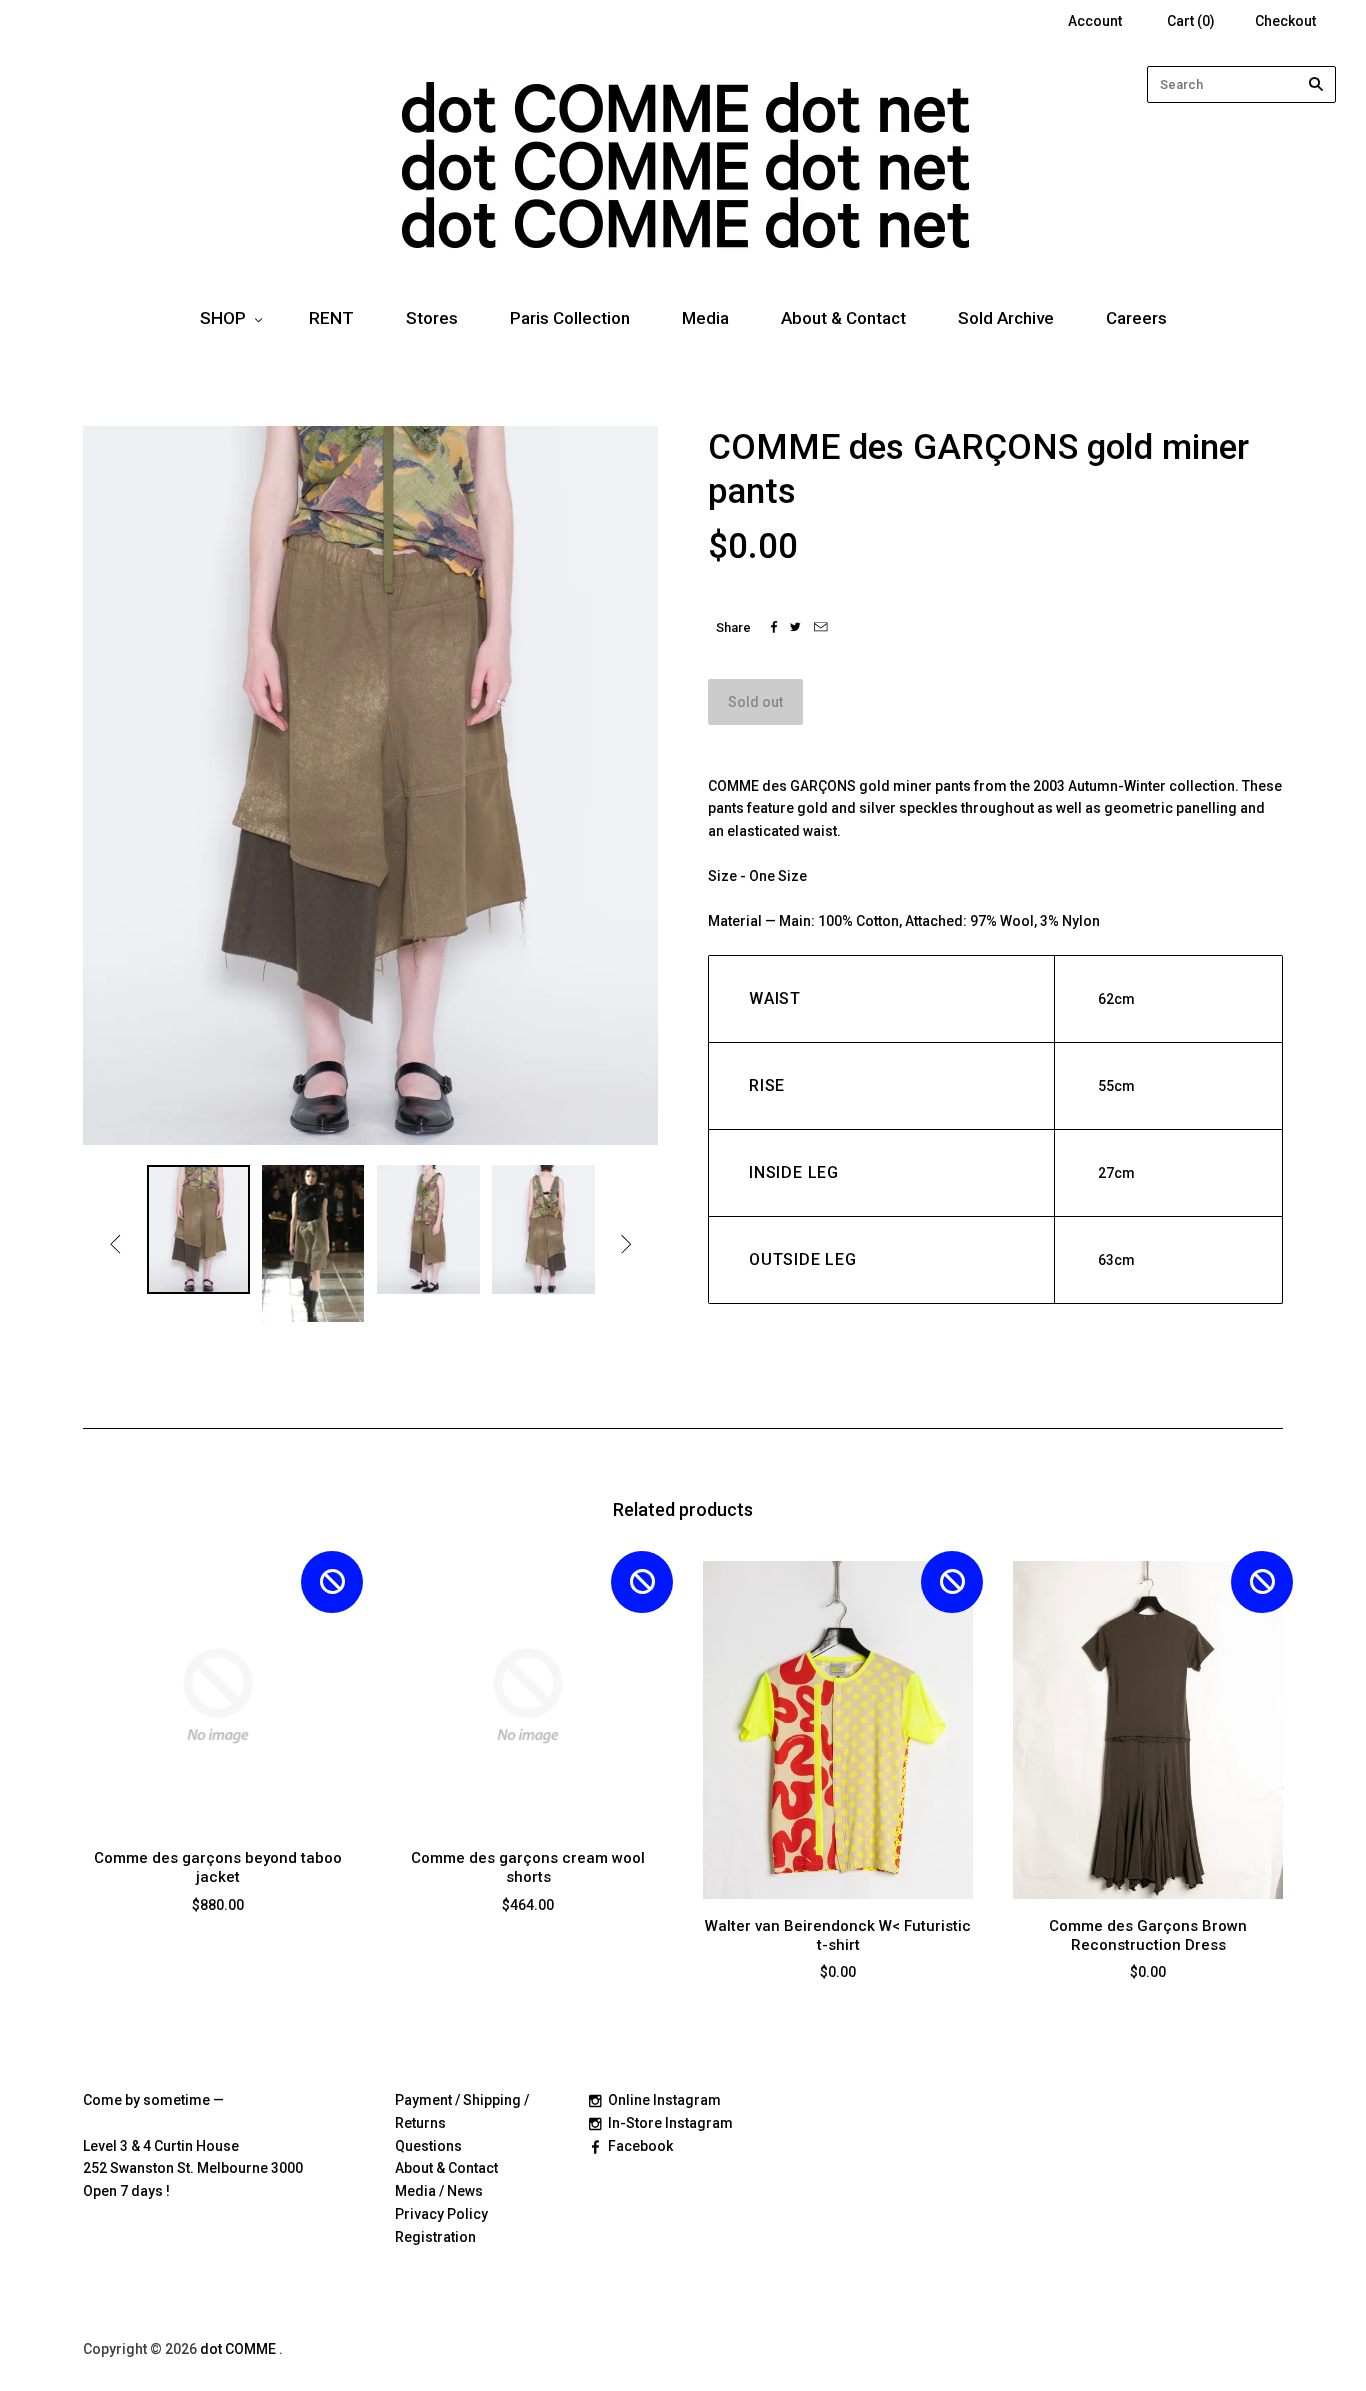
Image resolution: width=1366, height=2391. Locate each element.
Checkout (1285, 21)
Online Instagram (664, 2100)
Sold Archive (1006, 318)
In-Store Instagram (670, 2123)
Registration (435, 2237)
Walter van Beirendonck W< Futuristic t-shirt (838, 1935)
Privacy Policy (441, 2214)
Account (1095, 21)
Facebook (640, 2146)
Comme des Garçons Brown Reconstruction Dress (1148, 1935)
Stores (432, 318)
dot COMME (239, 2349)
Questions (428, 2146)
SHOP (223, 318)
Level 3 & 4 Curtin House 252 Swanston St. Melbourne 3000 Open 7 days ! (193, 2169)
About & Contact (843, 318)
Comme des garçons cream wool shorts (528, 1867)
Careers (1136, 318)
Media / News (439, 2191)
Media (705, 318)
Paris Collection (570, 318)
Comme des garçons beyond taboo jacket (218, 1867)
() (1191, 21)
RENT (331, 318)
